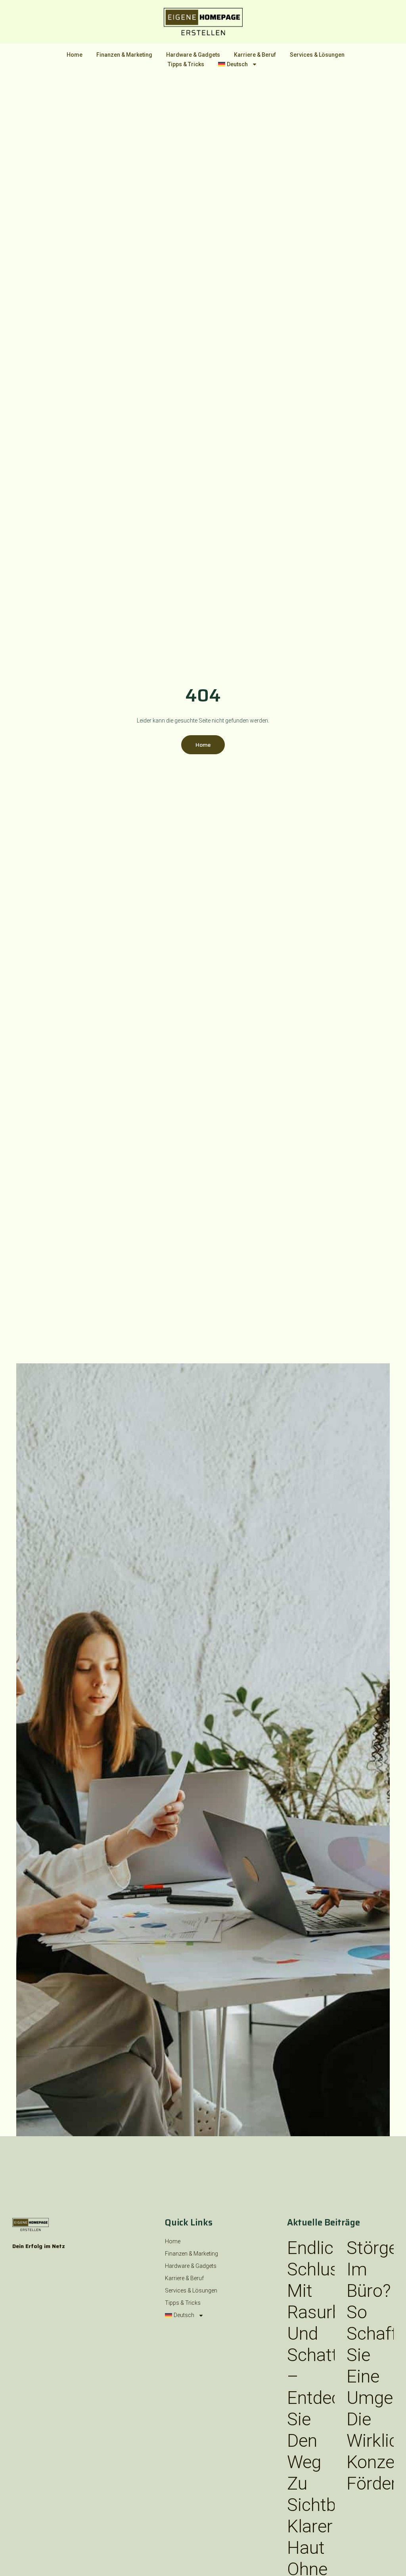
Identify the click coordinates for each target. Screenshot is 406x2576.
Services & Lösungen (317, 55)
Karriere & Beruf (255, 55)
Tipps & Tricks (186, 64)
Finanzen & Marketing (124, 55)
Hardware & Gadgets (193, 55)
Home (75, 55)
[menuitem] (238, 64)
